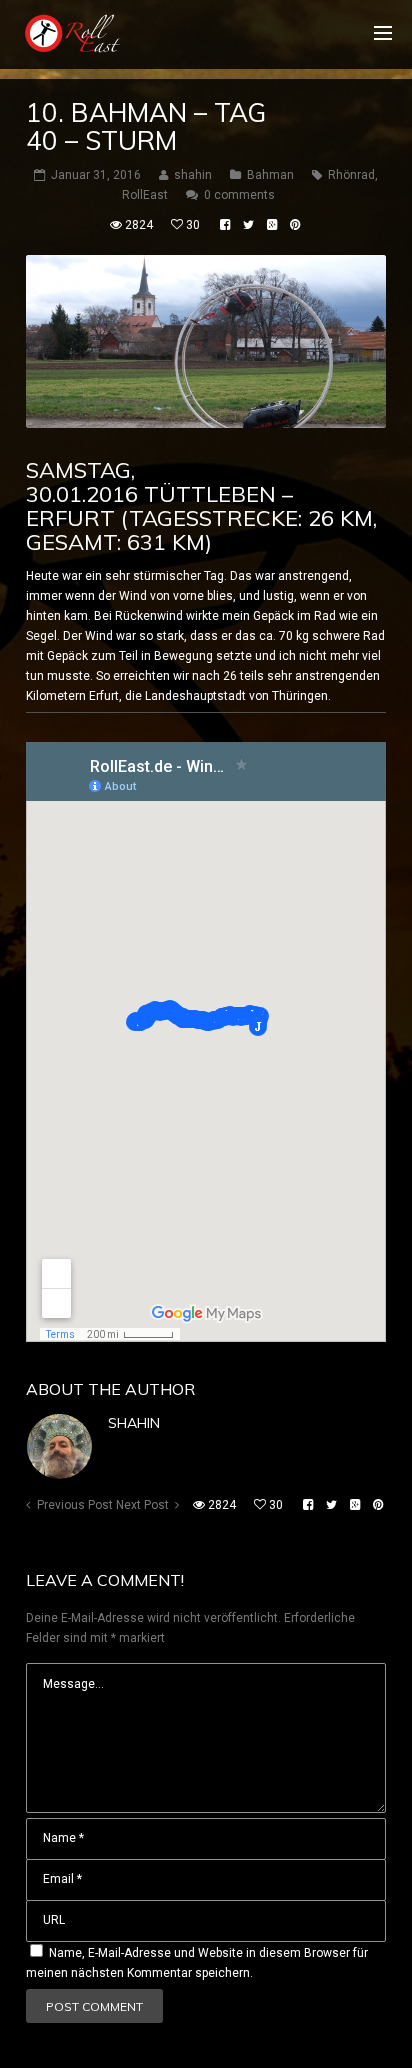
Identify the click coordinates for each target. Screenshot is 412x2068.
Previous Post (75, 1505)
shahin (134, 1423)
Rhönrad (351, 175)
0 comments (239, 195)
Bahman (270, 175)
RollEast (145, 195)
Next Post (142, 1505)
